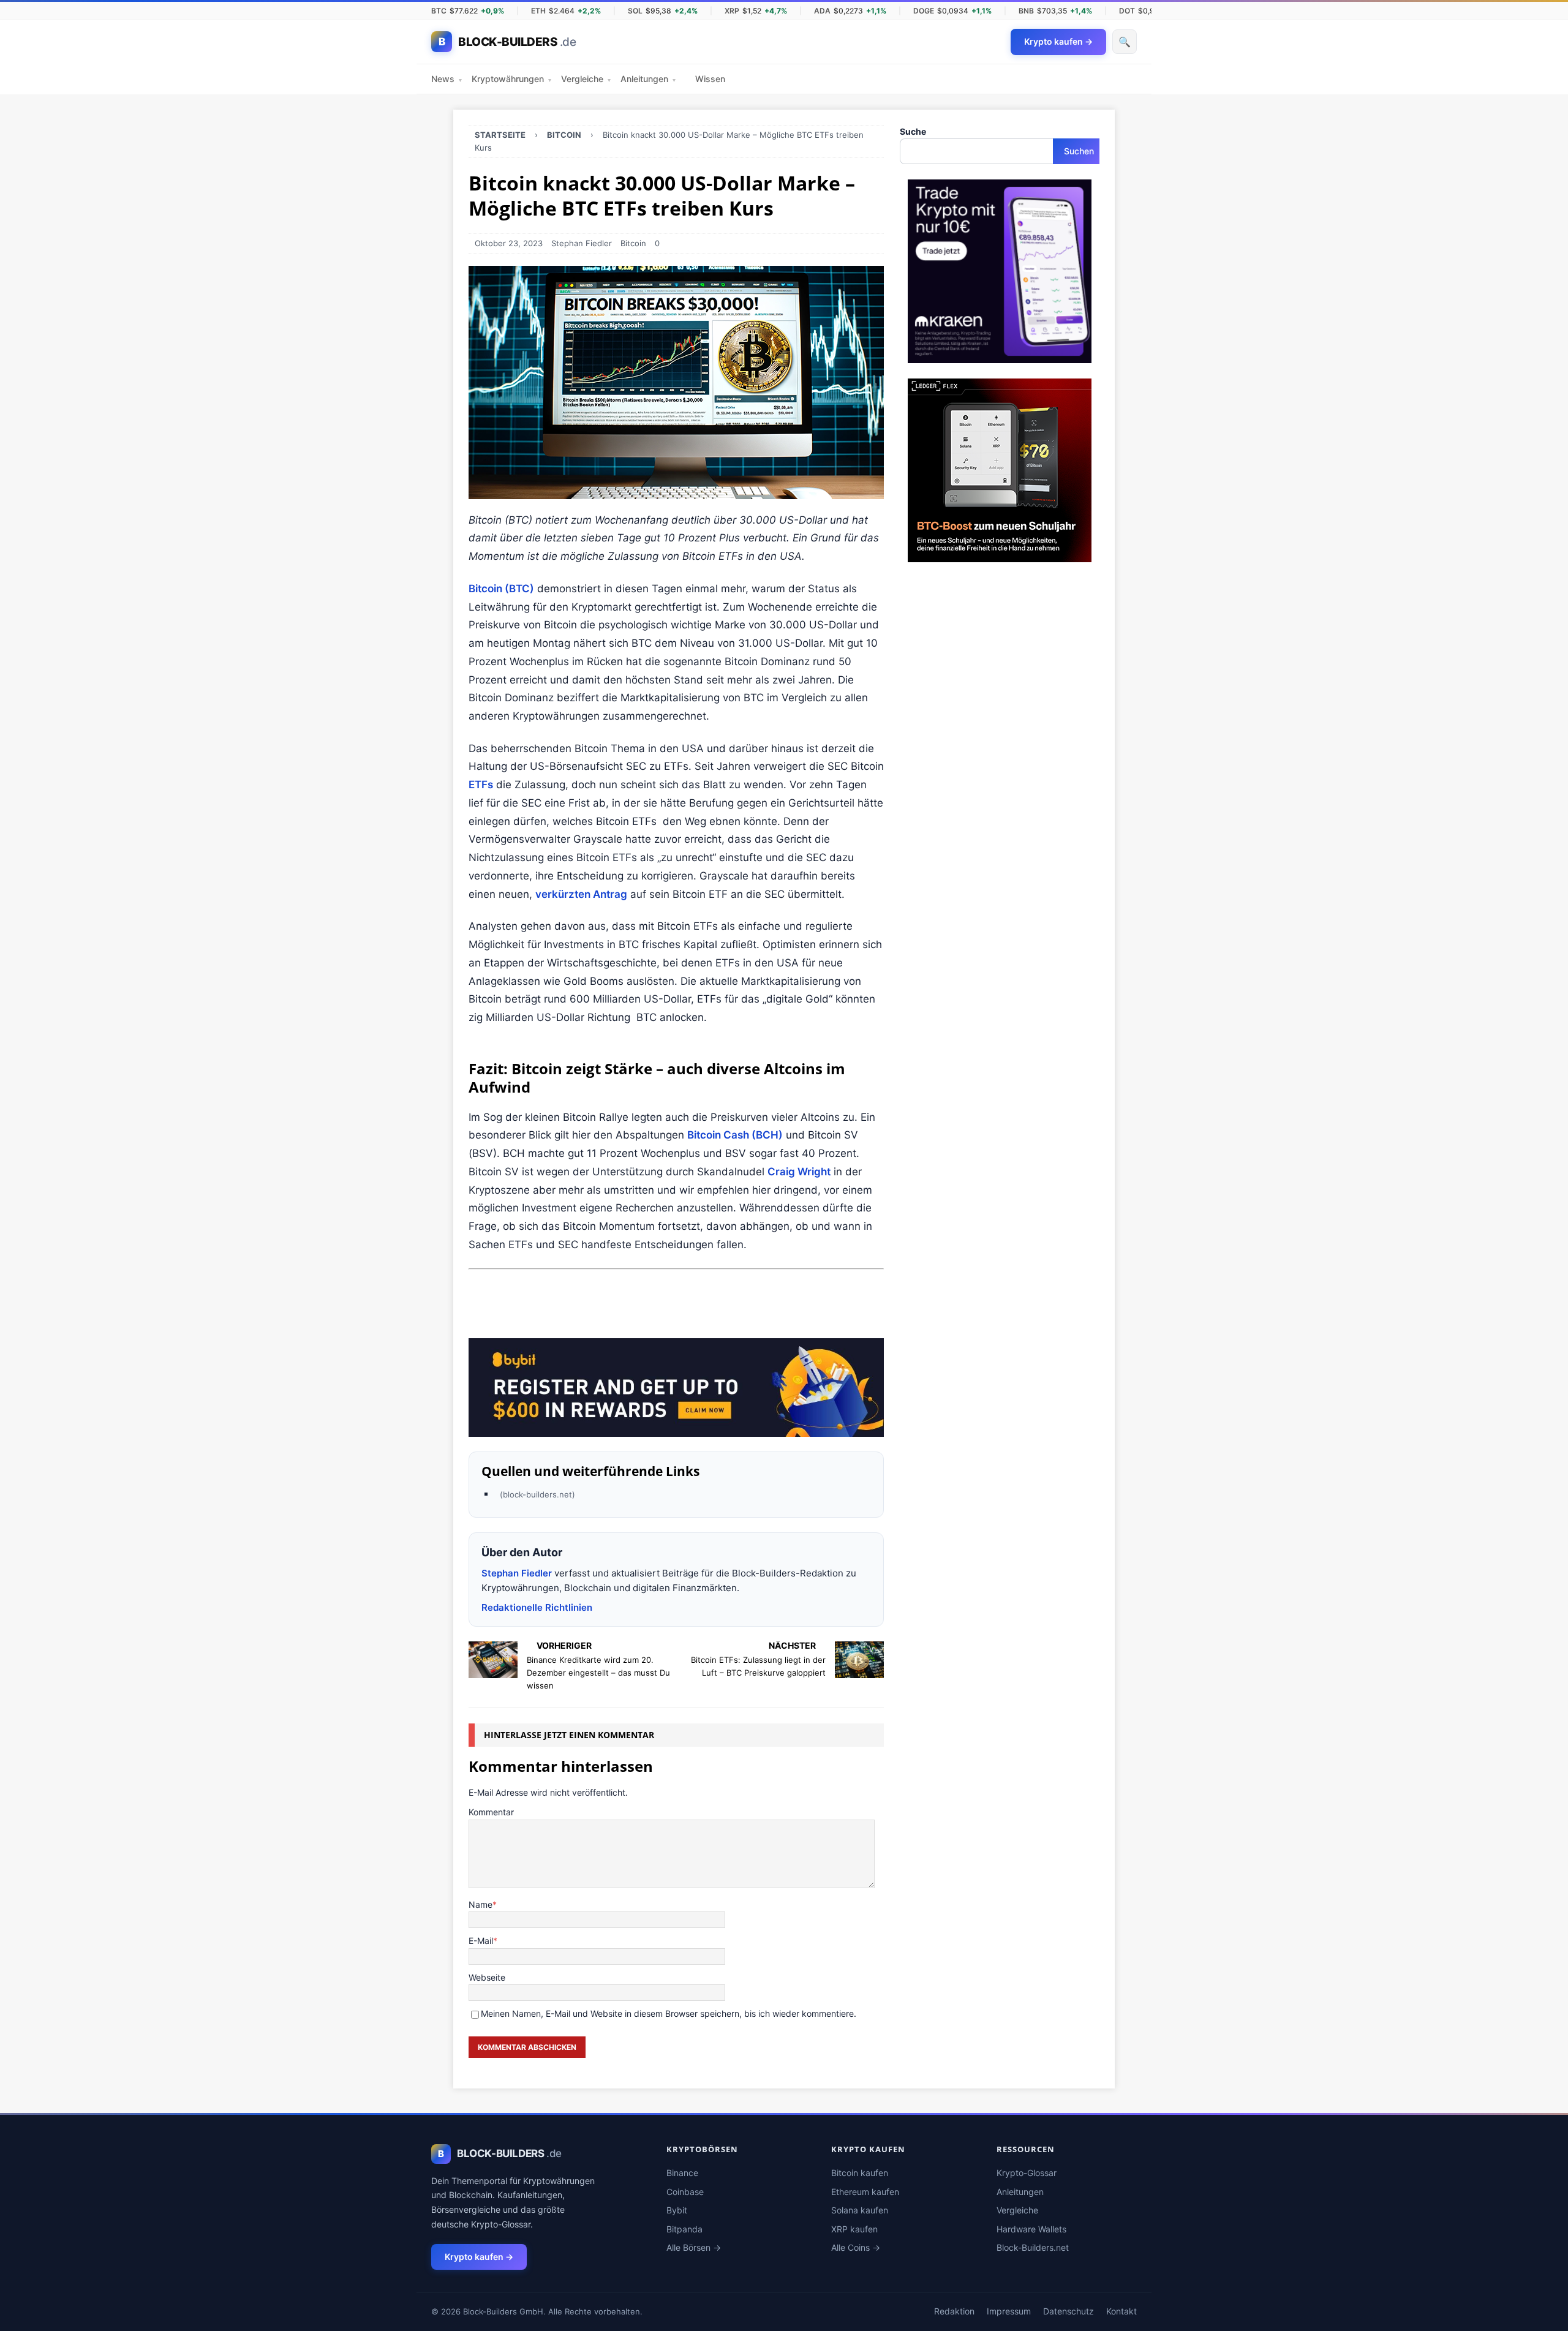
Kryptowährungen (511, 79)
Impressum (1009, 2311)
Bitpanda (684, 2229)
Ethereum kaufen (865, 2192)
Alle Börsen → (694, 2247)
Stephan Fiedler (582, 243)
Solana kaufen (860, 2210)
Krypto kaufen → (479, 2257)
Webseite (487, 1977)
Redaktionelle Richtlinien (537, 1607)
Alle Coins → (856, 2247)
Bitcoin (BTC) (501, 589)
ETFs (481, 785)
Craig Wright (799, 1172)
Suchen (1079, 151)
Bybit (677, 2210)
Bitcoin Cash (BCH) (735, 1135)
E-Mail (481, 1941)
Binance (682, 2173)
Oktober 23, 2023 (509, 243)
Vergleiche (586, 79)
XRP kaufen (854, 2229)
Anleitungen (648, 79)
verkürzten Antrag (581, 894)
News (447, 79)
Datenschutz (1069, 2311)
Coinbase (685, 2192)
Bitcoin (633, 243)
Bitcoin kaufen (860, 2173)
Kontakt (1121, 2311)
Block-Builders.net (1033, 2247)
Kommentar (491, 1812)
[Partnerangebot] (1000, 356)
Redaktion (954, 2311)
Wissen (710, 79)
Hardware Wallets (1031, 2229)
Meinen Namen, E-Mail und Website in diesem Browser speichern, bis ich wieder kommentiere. (669, 2013)
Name (481, 1904)
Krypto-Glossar (1027, 2173)
